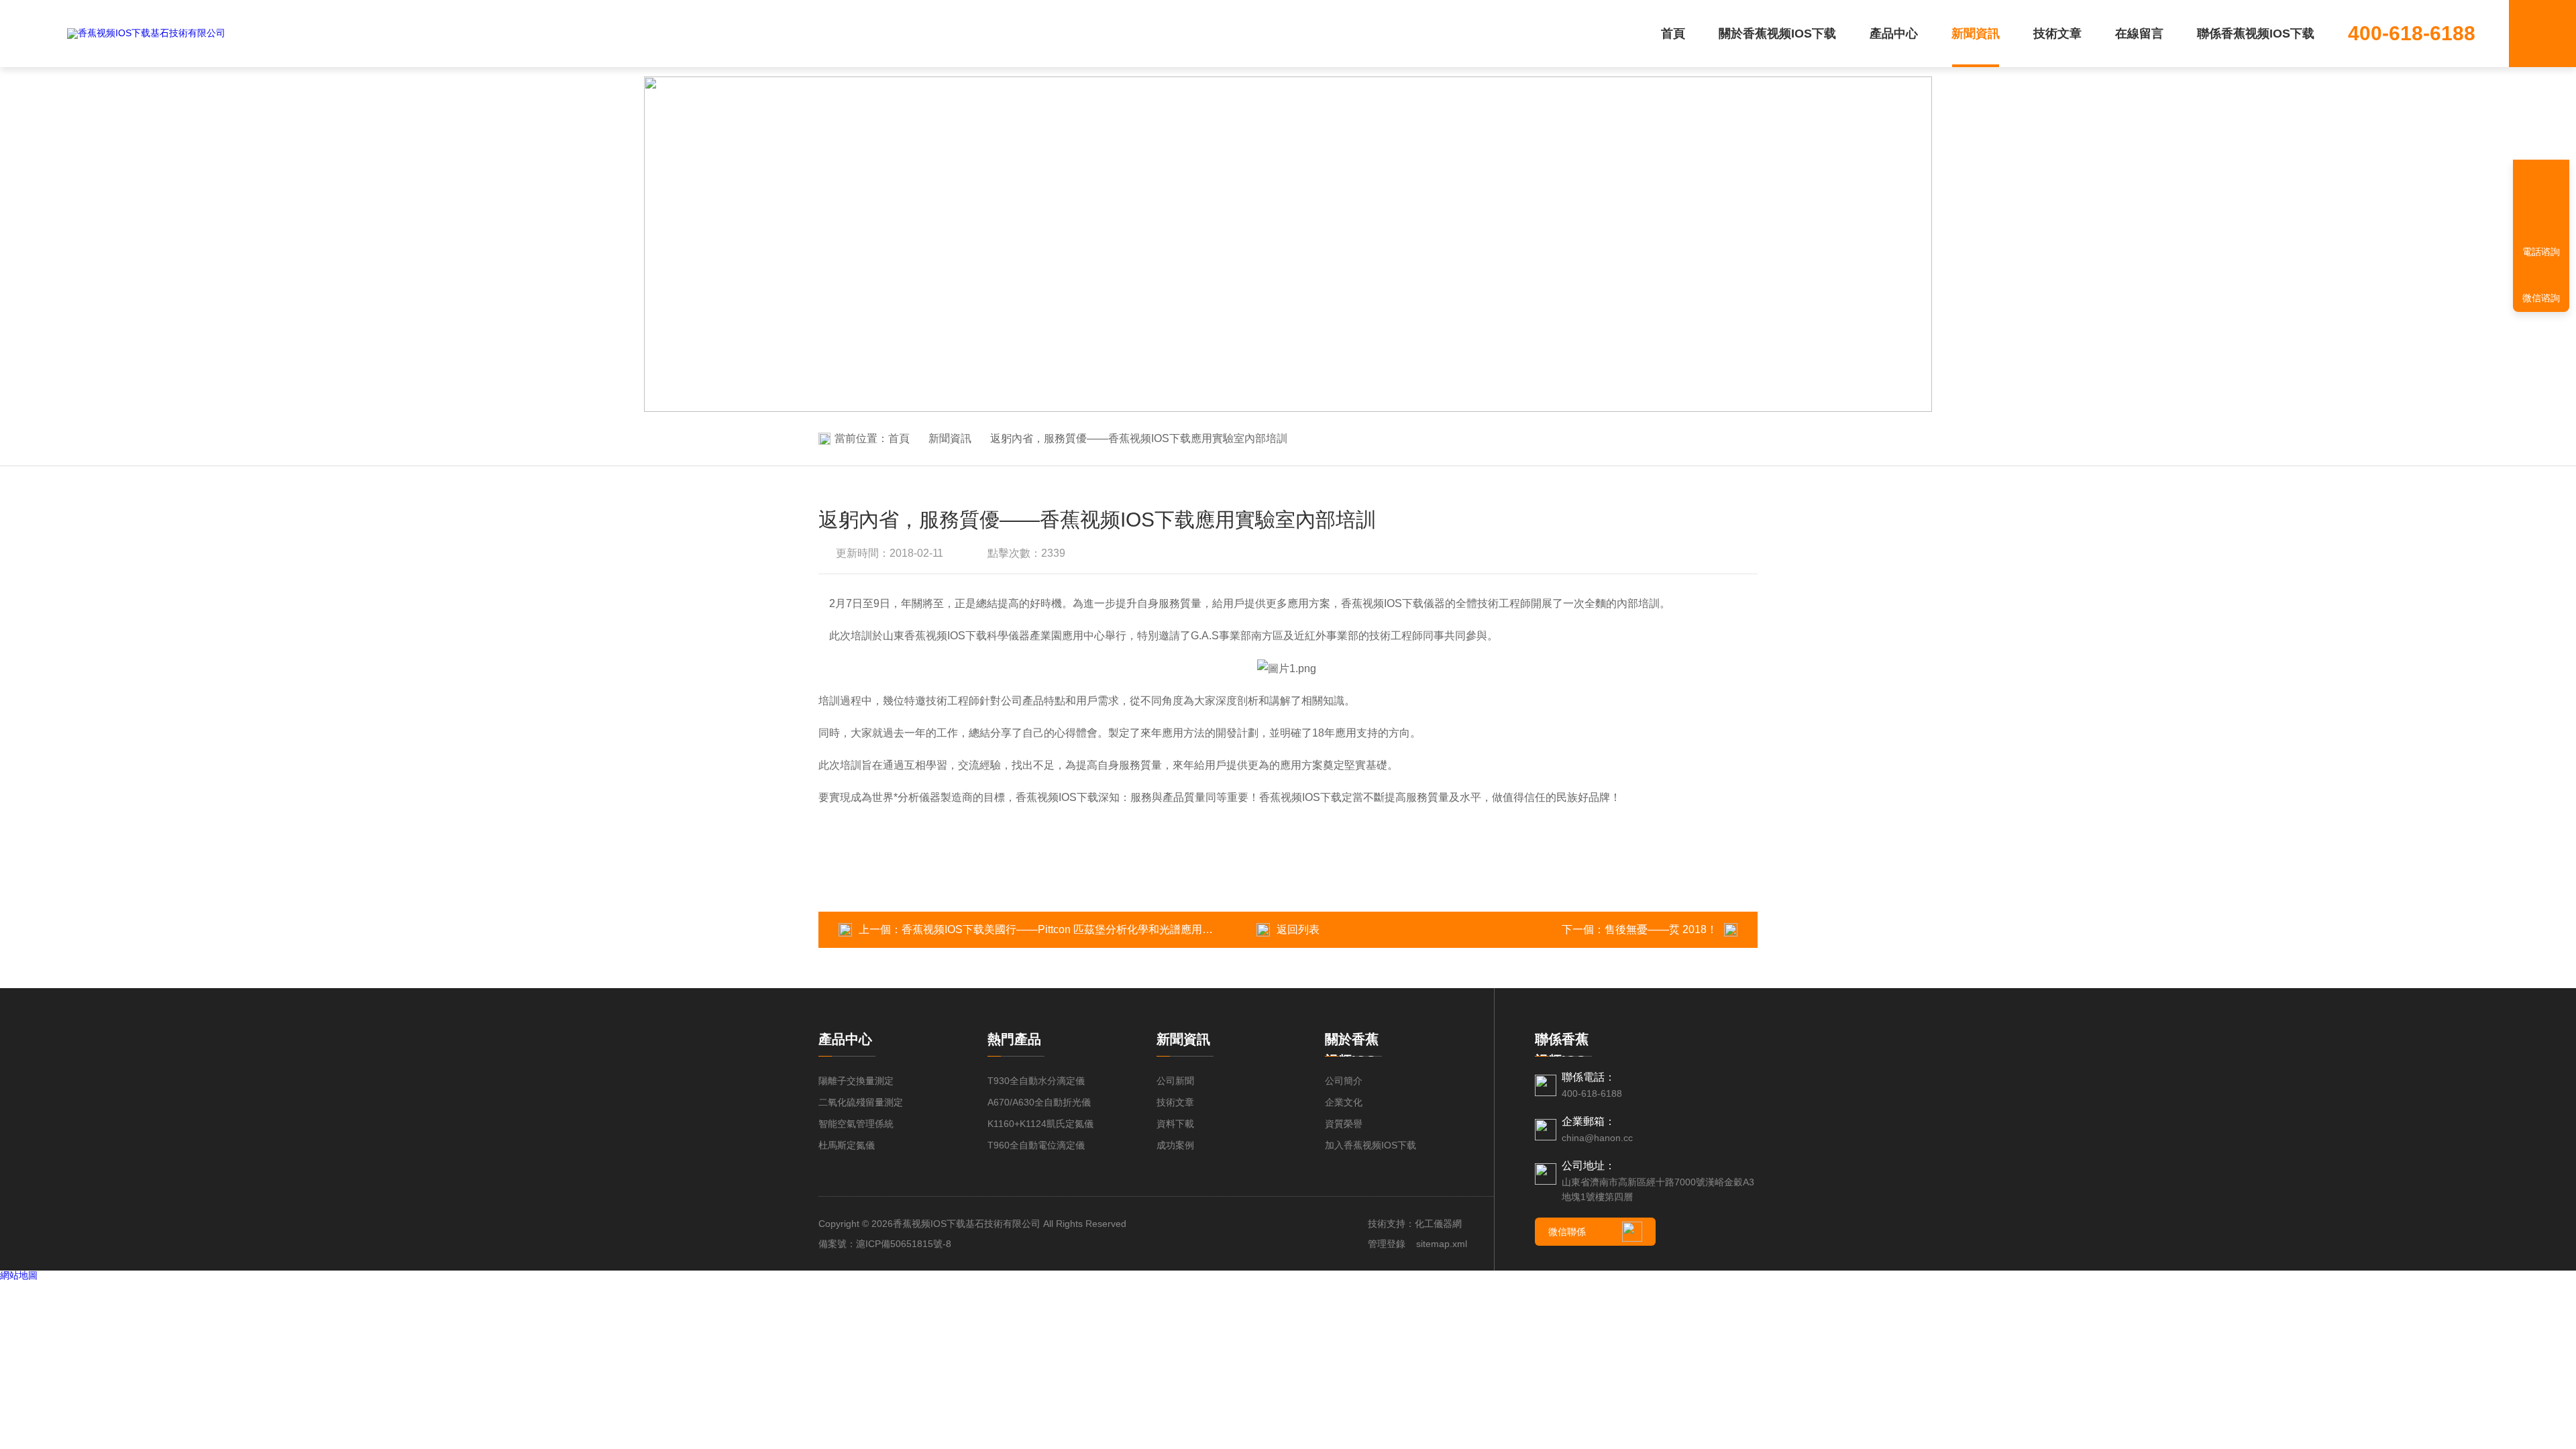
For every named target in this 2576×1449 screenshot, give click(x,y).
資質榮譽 (1344, 1124)
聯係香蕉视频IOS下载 (2256, 34)
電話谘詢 (2541, 252)
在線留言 (2139, 34)
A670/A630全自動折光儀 (1039, 1102)
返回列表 (1298, 929)
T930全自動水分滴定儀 (1036, 1081)
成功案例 (1175, 1145)
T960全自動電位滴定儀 (1036, 1145)
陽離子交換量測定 (856, 1081)
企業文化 (1344, 1102)
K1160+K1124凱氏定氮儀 (1040, 1124)
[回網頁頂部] (2541, 205)
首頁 (1673, 34)
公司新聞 (1175, 1081)
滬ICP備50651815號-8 (904, 1244)
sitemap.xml (1442, 1244)
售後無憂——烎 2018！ (1661, 929)
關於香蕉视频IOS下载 (1777, 34)
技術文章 (2057, 34)
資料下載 (1175, 1124)
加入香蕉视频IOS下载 (1371, 1145)
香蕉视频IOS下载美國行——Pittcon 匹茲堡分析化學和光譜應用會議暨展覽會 (1084, 929)
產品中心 (1894, 34)
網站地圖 (19, 1275)
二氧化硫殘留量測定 (861, 1102)
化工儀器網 (1438, 1224)
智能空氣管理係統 (856, 1124)
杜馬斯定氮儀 (847, 1145)
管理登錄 (1387, 1244)
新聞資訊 (1976, 34)
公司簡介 (1344, 1081)
